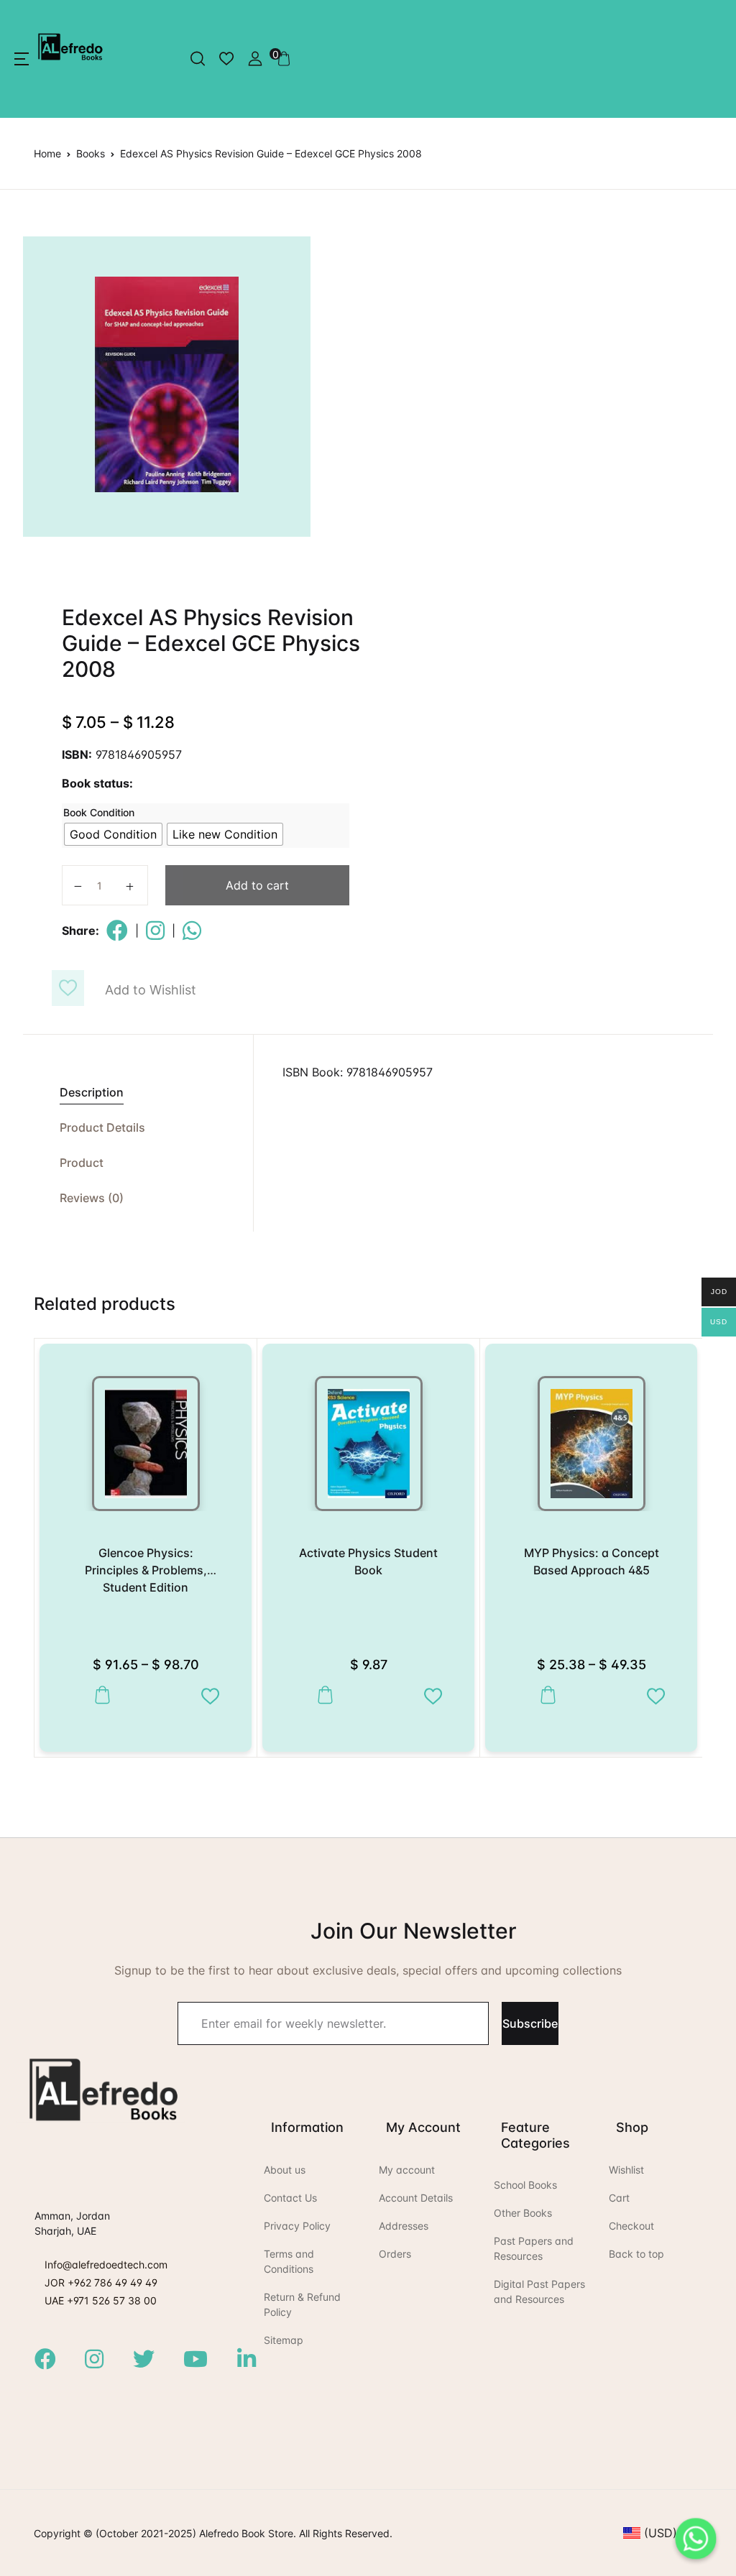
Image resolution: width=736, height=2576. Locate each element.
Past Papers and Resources (534, 2248)
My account (407, 2170)
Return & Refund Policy (302, 2304)
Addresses (404, 2226)
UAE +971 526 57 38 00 (101, 2300)
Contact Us (290, 2198)
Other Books (523, 2213)
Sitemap (284, 2340)
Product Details (102, 1127)
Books (91, 153)
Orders (395, 2254)
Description (92, 1092)
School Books (525, 2185)
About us (285, 2170)
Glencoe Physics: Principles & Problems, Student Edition (146, 1570)
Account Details (416, 2198)
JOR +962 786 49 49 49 (101, 2282)
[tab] (138, 1093)
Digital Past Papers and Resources (539, 2291)
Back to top (636, 2254)
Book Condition (99, 812)
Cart (619, 2198)
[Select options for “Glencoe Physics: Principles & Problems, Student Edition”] (99, 1695)
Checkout (631, 2226)
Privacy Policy (297, 2226)
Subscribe (530, 2023)
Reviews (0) (92, 1198)
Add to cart (257, 885)
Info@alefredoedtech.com (106, 2265)
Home (47, 153)
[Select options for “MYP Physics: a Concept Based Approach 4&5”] (544, 1695)
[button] (22, 59)
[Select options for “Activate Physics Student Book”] (322, 1695)
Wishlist (626, 2170)
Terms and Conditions (289, 2261)
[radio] (113, 834)
